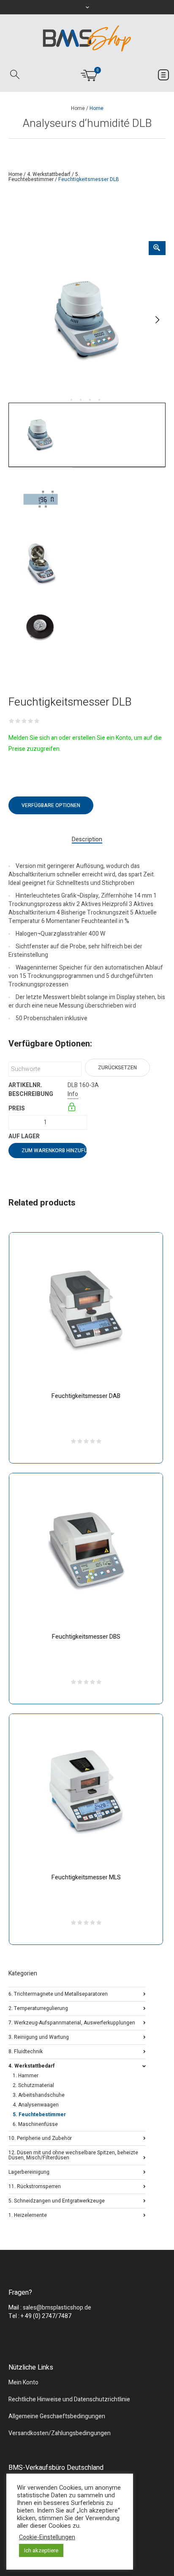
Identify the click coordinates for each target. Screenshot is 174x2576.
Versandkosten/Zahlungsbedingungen (60, 2433)
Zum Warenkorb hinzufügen (54, 1151)
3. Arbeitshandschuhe (39, 2095)
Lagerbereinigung (29, 2171)
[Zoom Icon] (157, 248)
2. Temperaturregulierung (38, 2008)
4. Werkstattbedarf (49, 174)
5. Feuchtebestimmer (44, 177)
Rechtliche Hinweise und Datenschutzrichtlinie (69, 2399)
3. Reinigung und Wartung (39, 2036)
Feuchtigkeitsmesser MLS (86, 1877)
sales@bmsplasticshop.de (57, 2308)
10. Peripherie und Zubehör (40, 2138)
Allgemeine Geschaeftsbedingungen (57, 2416)
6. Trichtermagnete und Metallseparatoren (58, 1993)
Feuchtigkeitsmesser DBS (86, 1637)
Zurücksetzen (117, 1068)
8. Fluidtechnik (26, 2051)
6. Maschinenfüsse (35, 2124)
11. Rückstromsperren (35, 2186)
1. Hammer (26, 2076)
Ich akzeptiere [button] (41, 2550)
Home (78, 108)
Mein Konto (23, 2382)
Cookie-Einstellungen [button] (47, 2538)
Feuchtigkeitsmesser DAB (86, 1396)
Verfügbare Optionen (51, 805)
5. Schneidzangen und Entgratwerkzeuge (57, 2200)
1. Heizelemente (28, 2215)
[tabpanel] (87, 320)
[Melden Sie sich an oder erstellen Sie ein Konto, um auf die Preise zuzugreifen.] (72, 1108)
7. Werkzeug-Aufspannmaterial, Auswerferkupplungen (72, 2022)
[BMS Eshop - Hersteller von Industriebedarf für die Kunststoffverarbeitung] (87, 38)
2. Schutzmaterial (33, 2085)
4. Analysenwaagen (36, 2105)
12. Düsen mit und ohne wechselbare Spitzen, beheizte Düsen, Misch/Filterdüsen (73, 2154)
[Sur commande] (68, 1136)
